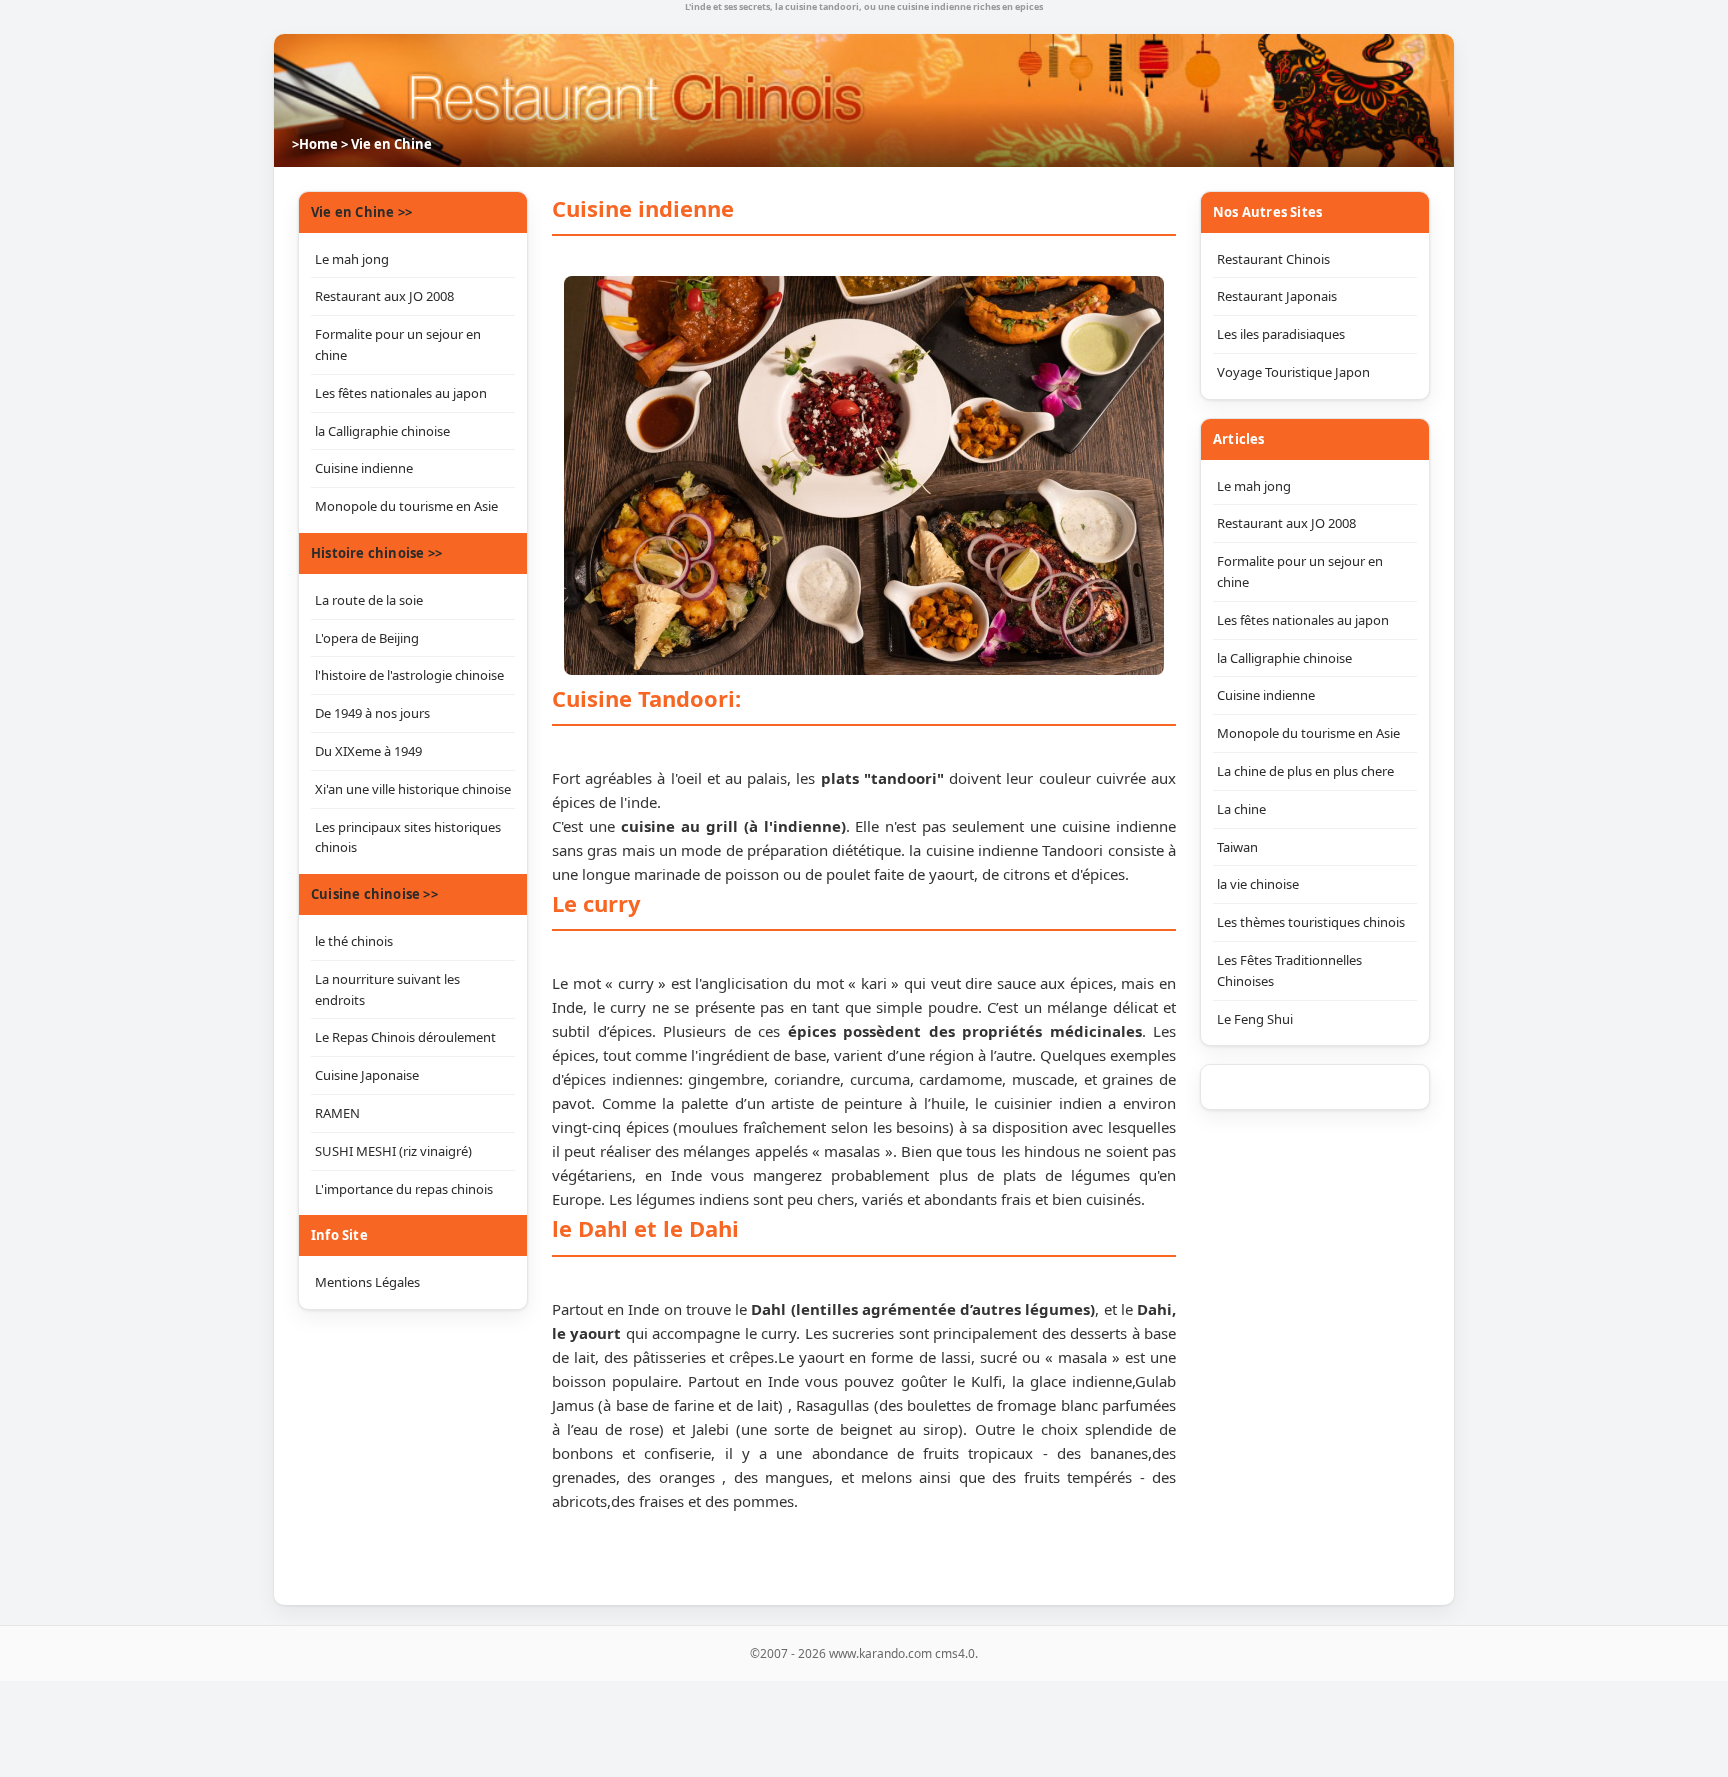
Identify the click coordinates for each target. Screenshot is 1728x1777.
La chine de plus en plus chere (1305, 771)
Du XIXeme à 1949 (368, 751)
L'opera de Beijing (367, 638)
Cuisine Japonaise (367, 1075)
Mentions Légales (367, 1282)
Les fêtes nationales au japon (1303, 620)
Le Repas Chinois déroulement (405, 1037)
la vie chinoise (1258, 884)
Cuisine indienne (1266, 695)
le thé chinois (354, 941)
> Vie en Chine (386, 144)
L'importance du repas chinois (404, 1189)
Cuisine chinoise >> (374, 894)
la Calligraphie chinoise (1284, 658)
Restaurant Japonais (1277, 296)
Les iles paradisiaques (1281, 334)
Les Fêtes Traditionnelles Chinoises (1289, 970)
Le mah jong (1254, 486)
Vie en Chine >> (361, 212)
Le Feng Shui (1255, 1019)
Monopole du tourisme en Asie (1308, 733)
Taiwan (1237, 847)
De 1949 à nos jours (372, 713)
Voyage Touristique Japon (1293, 372)
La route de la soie (369, 600)
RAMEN (337, 1113)
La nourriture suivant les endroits (387, 989)
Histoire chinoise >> (376, 553)
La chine (1241, 809)
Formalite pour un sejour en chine (1300, 571)
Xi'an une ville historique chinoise (413, 789)
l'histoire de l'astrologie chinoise (409, 675)
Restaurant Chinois (1273, 259)
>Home (315, 144)
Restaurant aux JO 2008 (1286, 523)
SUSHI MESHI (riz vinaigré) (393, 1151)
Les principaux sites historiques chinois (408, 837)
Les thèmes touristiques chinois (1311, 922)
